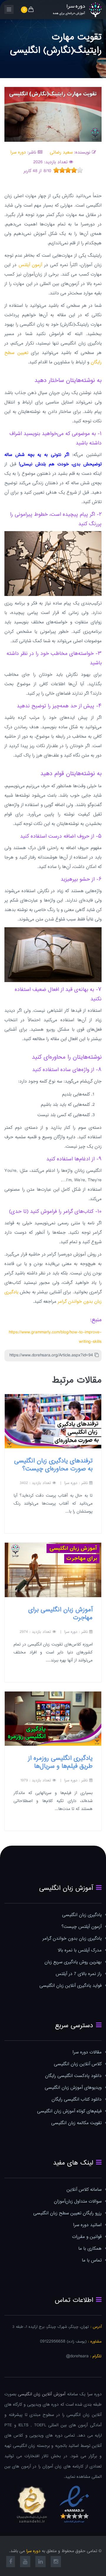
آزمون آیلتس (30, 265)
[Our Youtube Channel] (25, 2562)
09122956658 (53, 2342)
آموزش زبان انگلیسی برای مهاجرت (60, 1614)
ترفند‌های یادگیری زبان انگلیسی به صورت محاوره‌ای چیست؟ (53, 1465)
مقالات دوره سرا (87, 2052)
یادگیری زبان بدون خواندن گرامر (72, 1939)
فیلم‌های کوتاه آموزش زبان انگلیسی (69, 2111)
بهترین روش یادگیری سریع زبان (73, 1962)
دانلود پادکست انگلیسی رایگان (73, 2076)
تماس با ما (92, 2260)
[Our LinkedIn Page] (40, 2562)
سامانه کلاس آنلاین (84, 2190)
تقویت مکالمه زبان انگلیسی (76, 2123)
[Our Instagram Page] (56, 2562)
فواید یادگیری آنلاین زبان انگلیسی (71, 1986)
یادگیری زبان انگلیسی (82, 1915)
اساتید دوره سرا (87, 2225)
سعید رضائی (61, 153)
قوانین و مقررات (87, 2237)
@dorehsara (77, 2356)
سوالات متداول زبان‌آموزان (78, 2202)
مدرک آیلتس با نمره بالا (80, 1950)
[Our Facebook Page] (11, 2562)
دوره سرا (18, 153)
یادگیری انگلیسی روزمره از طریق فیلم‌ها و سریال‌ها (60, 1762)
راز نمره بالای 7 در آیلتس (79, 1974)
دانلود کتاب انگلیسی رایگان (77, 2100)
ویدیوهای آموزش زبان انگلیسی (73, 2088)
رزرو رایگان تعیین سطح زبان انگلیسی (67, 2213)
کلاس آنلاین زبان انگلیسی (78, 2064)
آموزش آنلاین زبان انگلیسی (42, 2394)
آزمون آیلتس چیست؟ (82, 1927)
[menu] (9, 9)
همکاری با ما (90, 2249)
